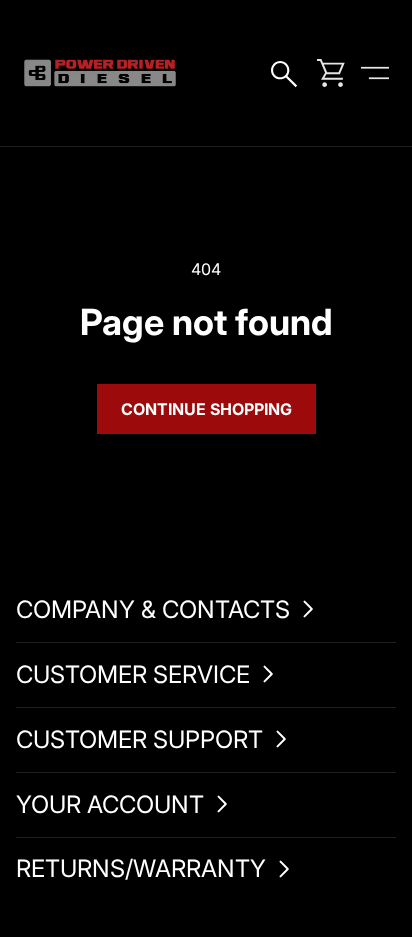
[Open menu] (375, 73)
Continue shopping (206, 409)
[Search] (287, 73)
